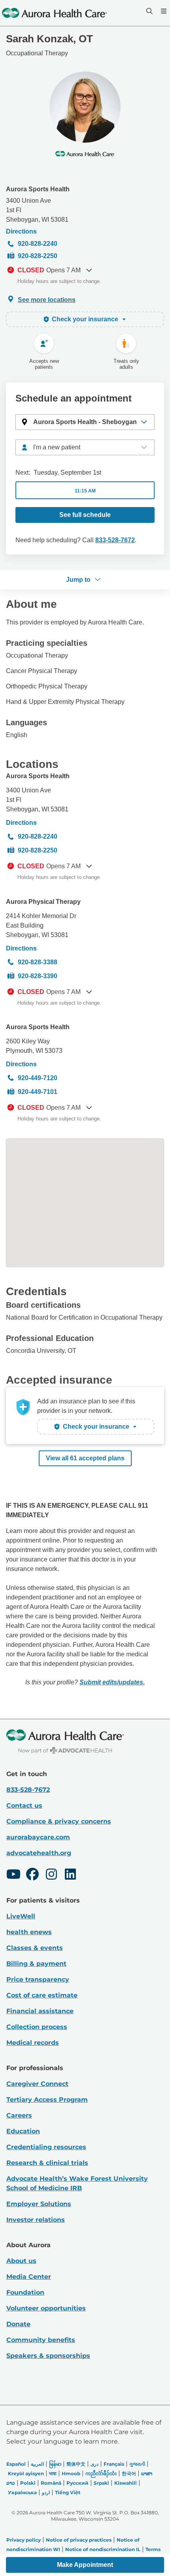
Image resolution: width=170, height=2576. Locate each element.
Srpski (101, 2483)
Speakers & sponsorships (48, 2356)
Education (23, 2131)
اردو (46, 2492)
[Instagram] (51, 1875)
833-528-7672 (115, 540)
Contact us (24, 1806)
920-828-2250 (38, 256)
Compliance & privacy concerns (59, 1821)
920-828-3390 (38, 976)
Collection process (37, 2027)
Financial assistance (40, 2011)
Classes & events (35, 1948)
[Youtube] (13, 1875)
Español (16, 2464)
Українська (22, 2492)
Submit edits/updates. (112, 1682)
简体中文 (76, 2464)
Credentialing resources (46, 2147)
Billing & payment (36, 1964)
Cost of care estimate (42, 1995)
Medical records (33, 2043)
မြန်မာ (55, 2464)
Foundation (25, 2292)
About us (21, 2261)
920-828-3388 (38, 962)
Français (114, 2464)
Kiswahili (126, 2483)
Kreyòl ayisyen (26, 2473)
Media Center (29, 2277)
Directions (21, 231)
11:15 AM (85, 491)
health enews (29, 1932)
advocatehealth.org (39, 1853)
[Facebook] (32, 1875)
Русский (77, 2483)
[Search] (149, 11)
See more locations (47, 300)
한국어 (129, 2473)
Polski (28, 2483)
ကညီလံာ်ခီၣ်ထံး (101, 2473)
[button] (85, 422)
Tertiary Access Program (47, 2100)
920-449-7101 (38, 1092)
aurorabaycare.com (38, 1837)
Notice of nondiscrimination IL (103, 2549)
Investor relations (36, 2220)
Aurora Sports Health (38, 189)
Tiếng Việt (68, 2492)
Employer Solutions (39, 2204)
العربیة (37, 2464)
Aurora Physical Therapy (43, 902)
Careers (19, 2115)
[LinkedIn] (70, 1875)
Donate (18, 2324)
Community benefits (41, 2340)
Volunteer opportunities (46, 2308)
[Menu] (163, 11)
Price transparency (38, 1979)
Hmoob (71, 2473)
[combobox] (85, 447)
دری (94, 2464)
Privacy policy (24, 2540)
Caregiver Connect (37, 2084)
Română (51, 2483)
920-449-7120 (38, 1078)
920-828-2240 (38, 244)
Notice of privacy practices (79, 2540)
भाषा (53, 2473)
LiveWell (21, 1916)
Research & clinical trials (47, 2163)
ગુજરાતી (137, 2464)
